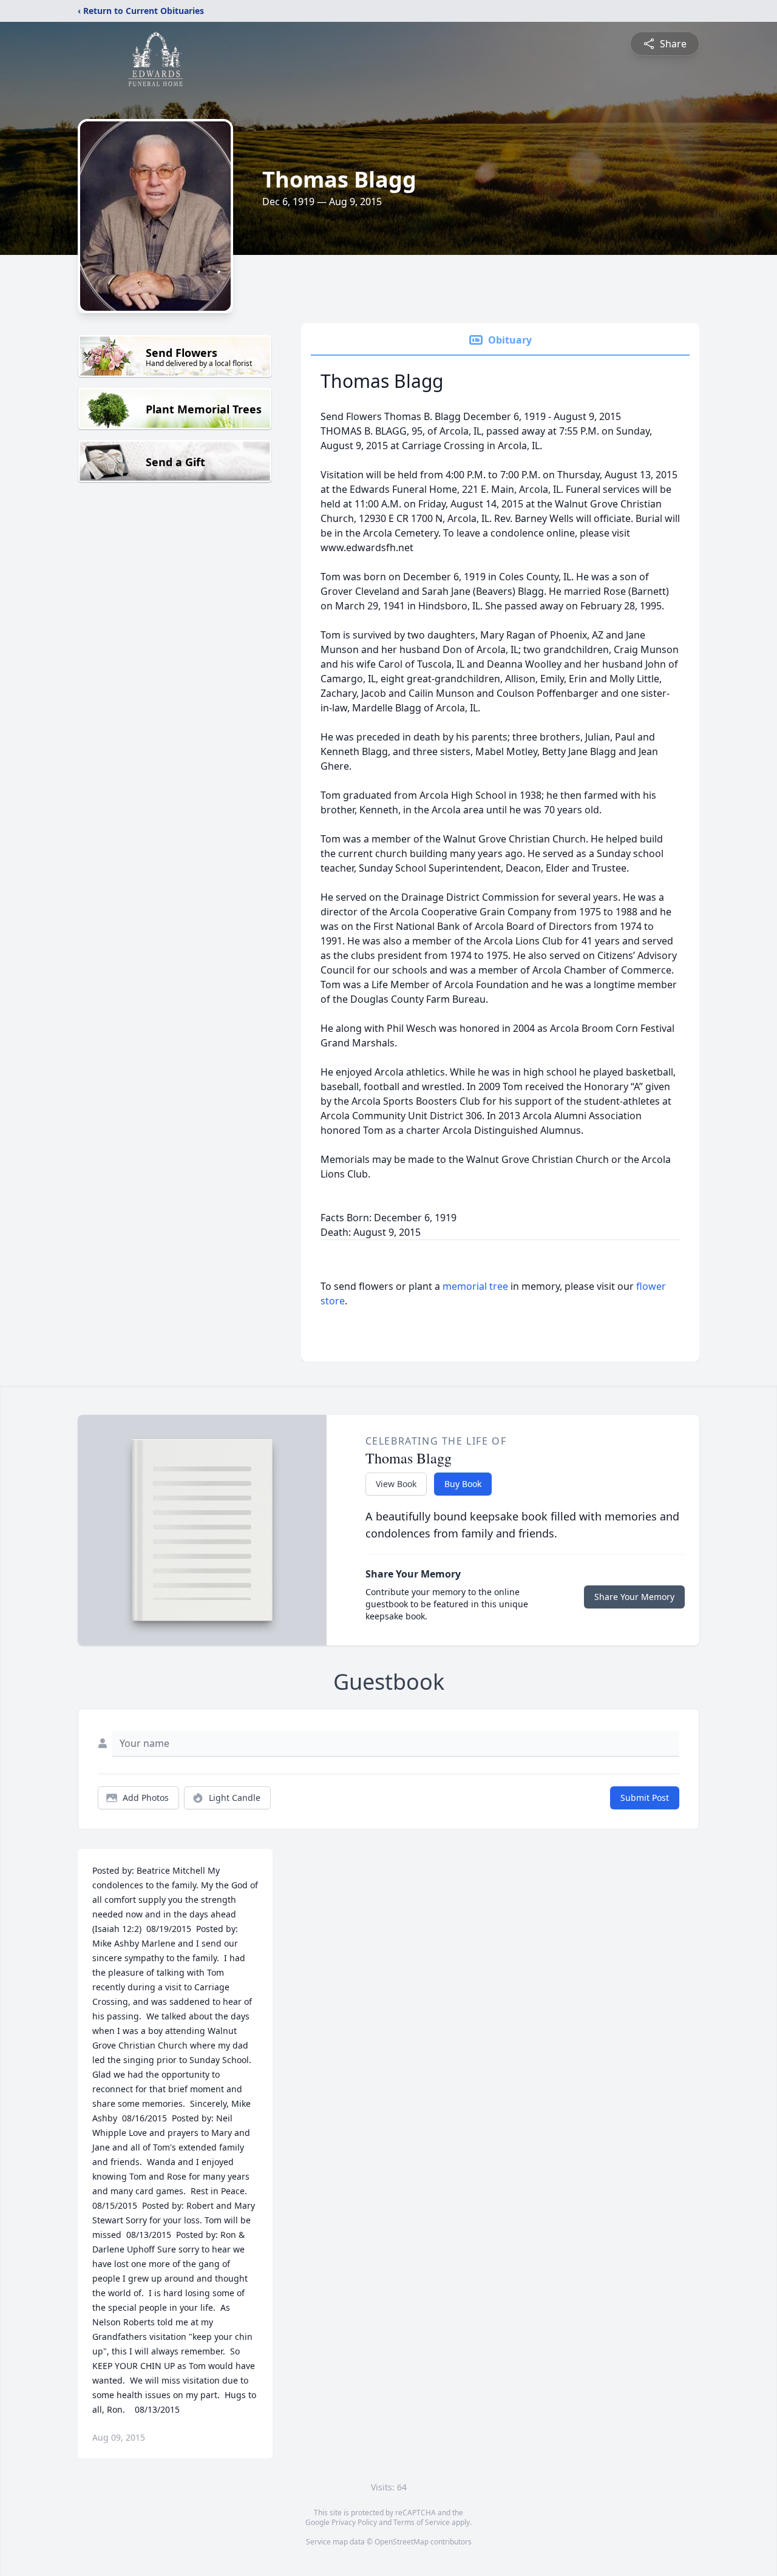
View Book (396, 1484)
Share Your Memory (634, 1597)
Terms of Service (422, 2522)
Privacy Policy (354, 2522)
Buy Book (463, 1484)
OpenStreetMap (402, 2542)
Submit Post (645, 1798)
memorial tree (475, 1286)
